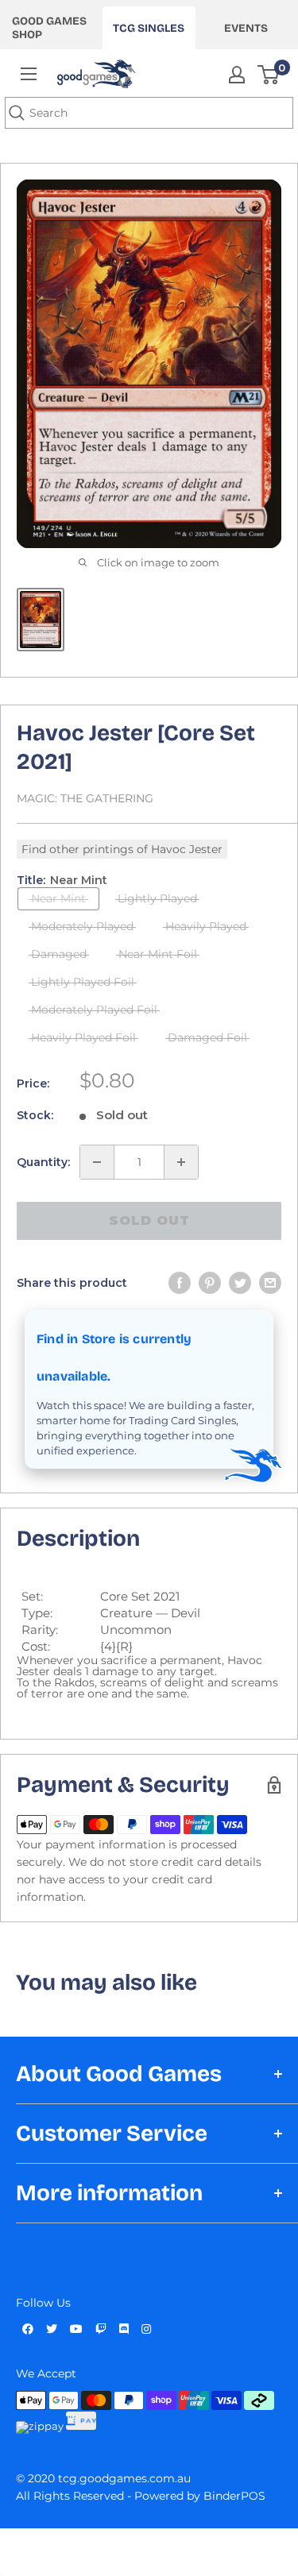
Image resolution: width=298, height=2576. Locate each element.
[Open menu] (29, 74)
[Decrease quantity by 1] (97, 1162)
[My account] (237, 75)
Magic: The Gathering (85, 798)
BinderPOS (234, 2496)
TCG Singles (149, 28)
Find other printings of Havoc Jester (122, 849)
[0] (269, 75)
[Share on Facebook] (180, 1283)
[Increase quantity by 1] (181, 1162)
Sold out (149, 1220)
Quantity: (43, 1162)
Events (246, 28)
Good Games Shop (49, 28)
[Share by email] (270, 1283)
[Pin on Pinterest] (210, 1283)
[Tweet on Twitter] (240, 1283)
